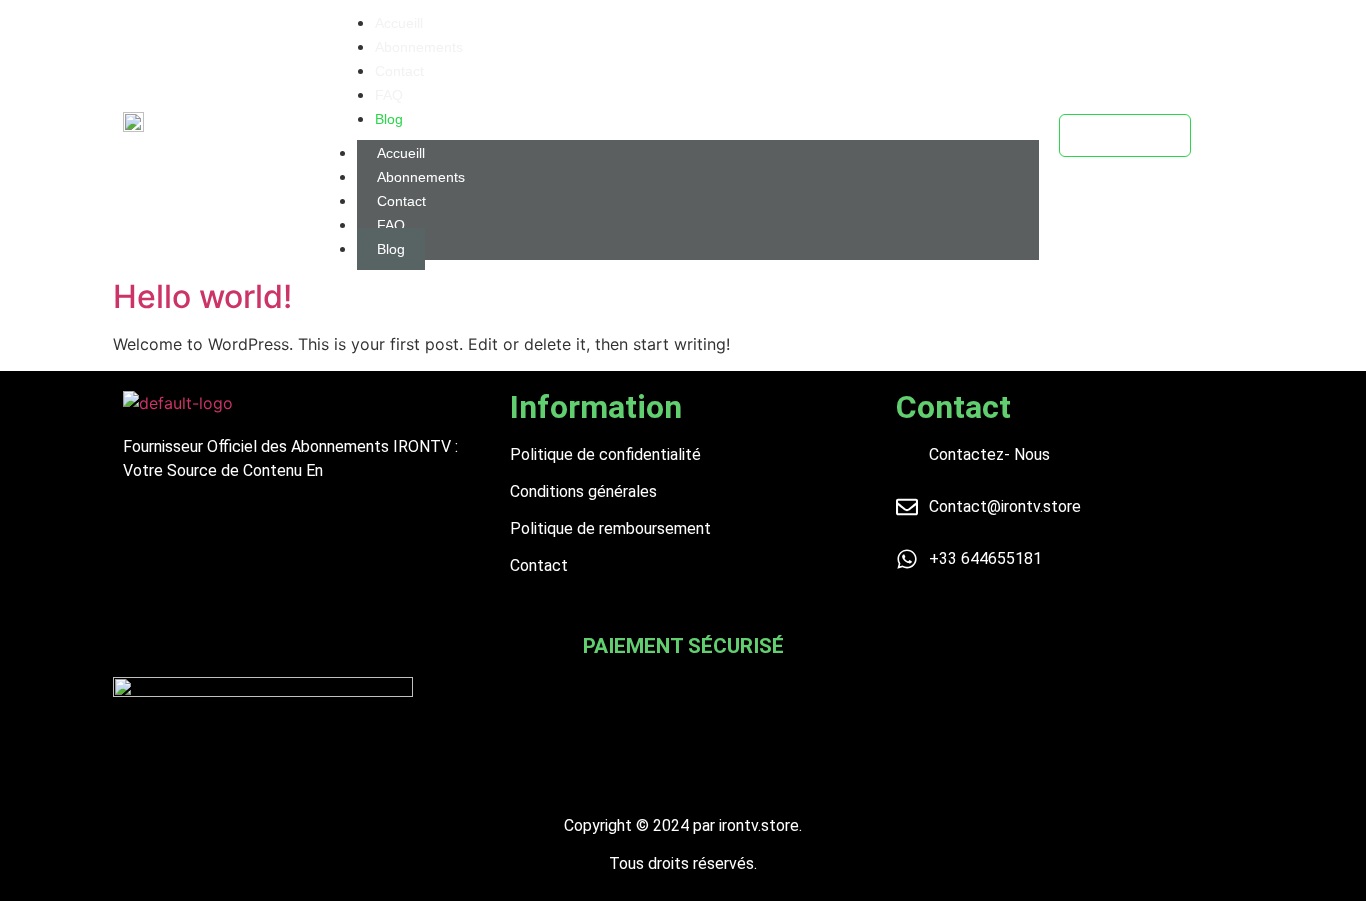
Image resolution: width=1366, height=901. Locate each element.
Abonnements (421, 177)
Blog (391, 249)
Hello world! (202, 296)
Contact (401, 201)
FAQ (391, 225)
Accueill (401, 153)
